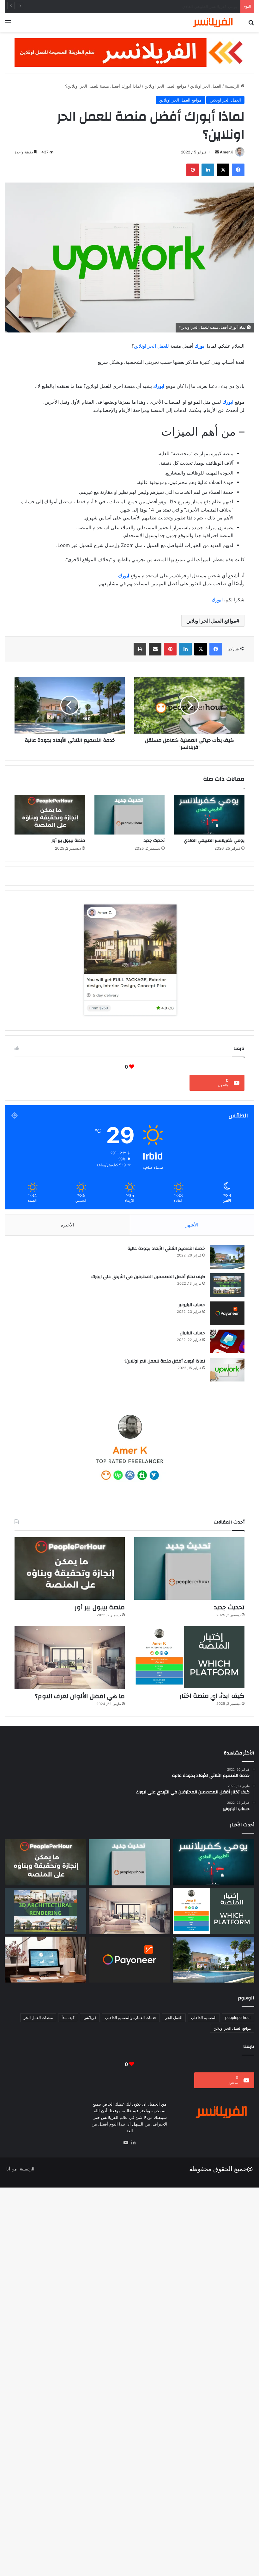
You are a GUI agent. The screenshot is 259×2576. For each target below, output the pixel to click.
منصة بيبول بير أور (68, 841)
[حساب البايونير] (227, 1313)
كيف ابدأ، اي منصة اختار (212, 1696)
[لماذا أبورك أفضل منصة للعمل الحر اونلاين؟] (227, 1370)
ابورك (200, 346)
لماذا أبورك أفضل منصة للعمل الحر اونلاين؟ (165, 1361)
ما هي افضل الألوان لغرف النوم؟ (80, 1696)
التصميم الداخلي (204, 2017)
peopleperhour (238, 2017)
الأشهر (192, 1225)
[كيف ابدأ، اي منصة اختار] (189, 1657)
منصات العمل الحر (38, 2017)
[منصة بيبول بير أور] (50, 815)
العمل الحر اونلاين (206, 86)
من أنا (12, 2169)
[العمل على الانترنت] (45, 1960)
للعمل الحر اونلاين (151, 346)
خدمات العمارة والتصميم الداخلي (131, 2017)
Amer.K (226, 152)
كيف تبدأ (68, 2017)
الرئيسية (233, 86)
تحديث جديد (227, 6)
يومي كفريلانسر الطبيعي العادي (214, 841)
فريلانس (90, 2017)
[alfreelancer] (208, 22)
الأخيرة (67, 1225)
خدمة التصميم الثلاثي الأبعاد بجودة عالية (166, 1249)
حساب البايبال (192, 1333)
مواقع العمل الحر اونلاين (166, 86)
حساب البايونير (192, 1305)
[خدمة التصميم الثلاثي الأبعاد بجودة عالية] (227, 1257)
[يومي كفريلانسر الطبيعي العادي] (209, 815)
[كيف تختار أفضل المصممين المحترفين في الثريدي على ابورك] (227, 1285)
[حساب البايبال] (227, 1341)
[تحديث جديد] (130, 815)
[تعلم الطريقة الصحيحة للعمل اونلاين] (129, 52)
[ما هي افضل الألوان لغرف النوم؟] (70, 1657)
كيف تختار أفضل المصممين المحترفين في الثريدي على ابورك (148, 1277)
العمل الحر (174, 2017)
